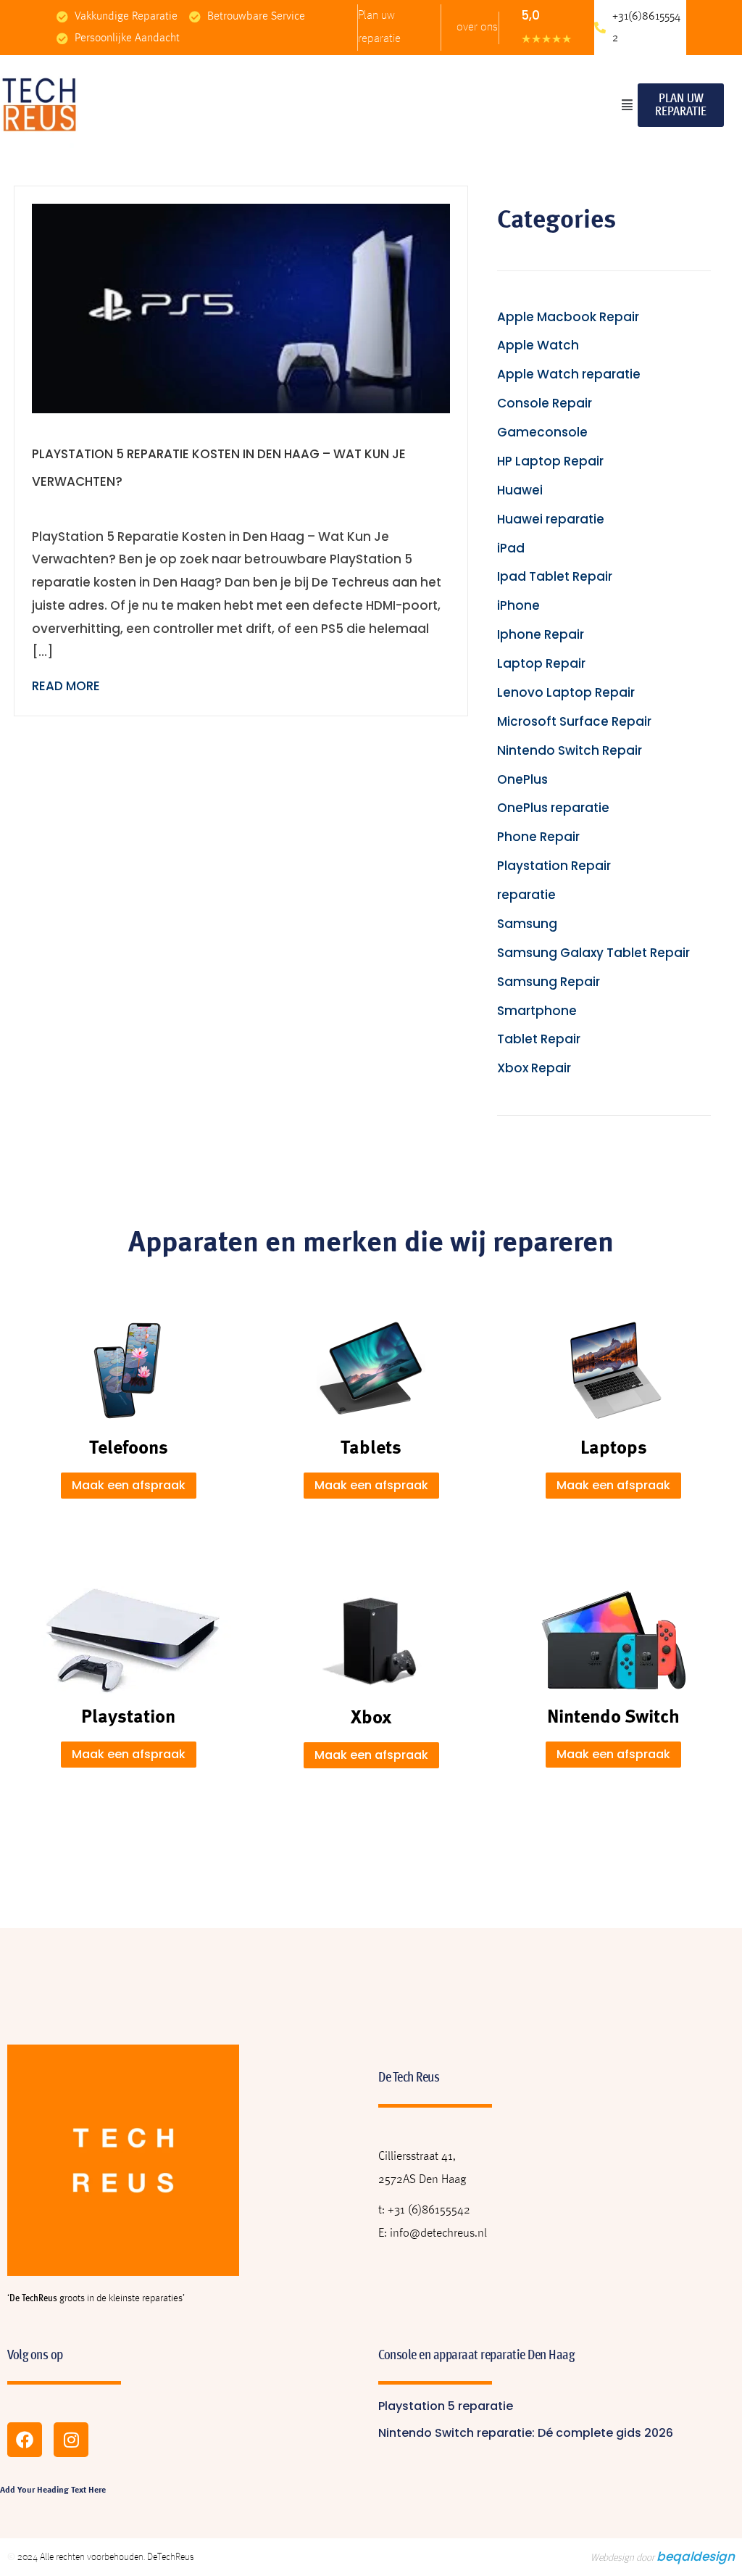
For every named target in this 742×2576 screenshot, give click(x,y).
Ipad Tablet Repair (555, 576)
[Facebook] (25, 2440)
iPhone (518, 605)
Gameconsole (542, 432)
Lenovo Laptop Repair (566, 692)
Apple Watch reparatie (569, 374)
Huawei (520, 490)
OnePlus (522, 779)
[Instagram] (71, 2440)
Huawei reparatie (551, 519)
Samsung (527, 924)
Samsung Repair (549, 982)
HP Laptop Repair (550, 461)
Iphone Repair (541, 634)
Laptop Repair (541, 663)
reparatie (526, 895)
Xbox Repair (534, 1068)
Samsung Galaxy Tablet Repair (593, 953)
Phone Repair (538, 837)
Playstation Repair (554, 866)
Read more (66, 686)
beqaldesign (696, 2556)
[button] (627, 105)
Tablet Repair (539, 1039)
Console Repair (545, 403)
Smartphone (537, 1011)
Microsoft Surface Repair (574, 721)
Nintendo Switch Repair (570, 750)
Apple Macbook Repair (568, 317)
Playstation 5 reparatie (446, 2406)
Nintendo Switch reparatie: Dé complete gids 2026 (526, 2433)
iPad (511, 548)
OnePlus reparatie (553, 808)
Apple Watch (538, 345)
